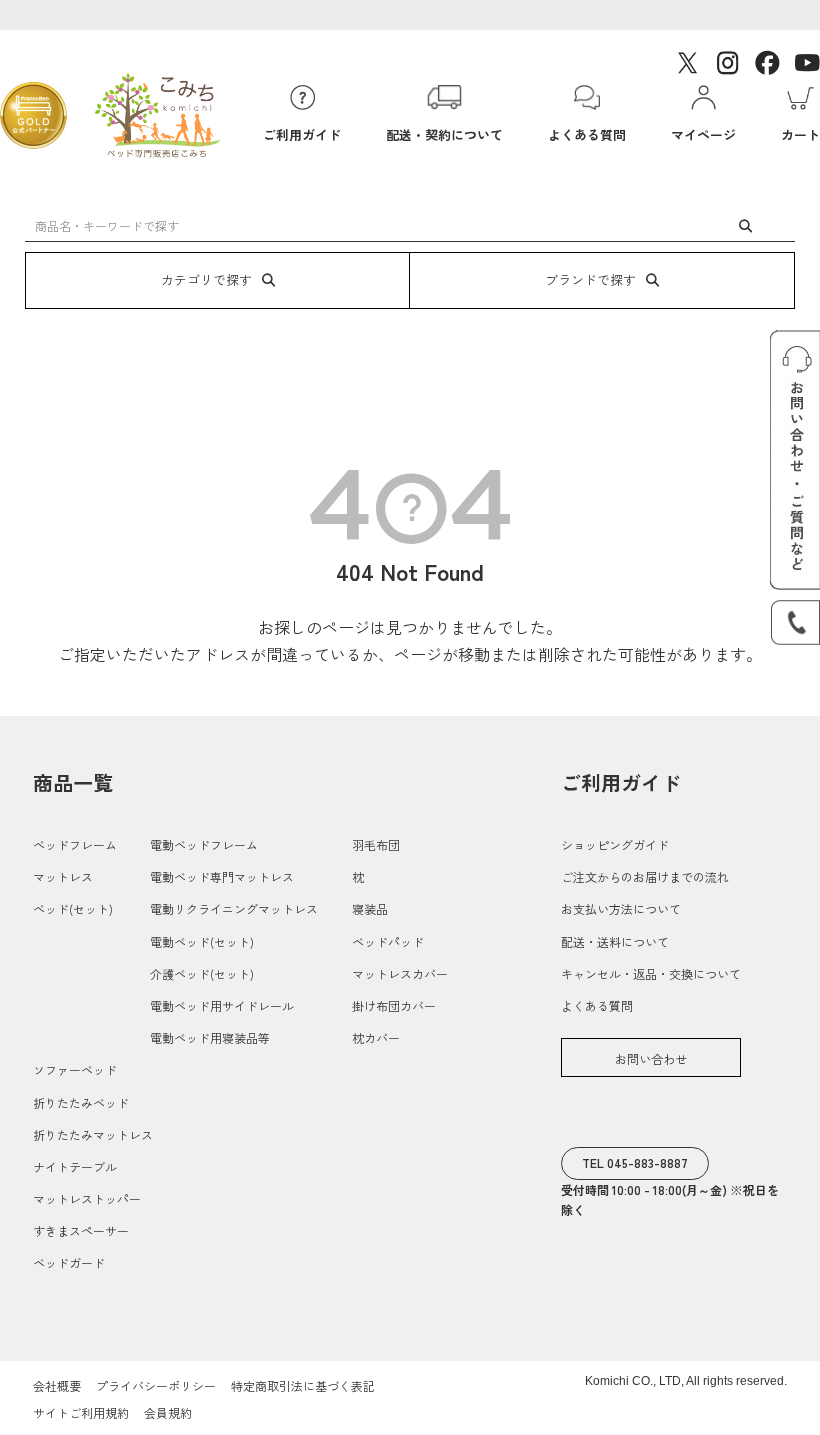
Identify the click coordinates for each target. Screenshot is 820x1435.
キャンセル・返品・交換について (651, 973)
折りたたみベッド (81, 1102)
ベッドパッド (388, 941)
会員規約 (168, 1412)
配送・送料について (615, 941)
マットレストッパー (87, 1198)
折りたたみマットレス (93, 1134)
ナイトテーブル (75, 1166)
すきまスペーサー (81, 1230)
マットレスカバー (400, 973)
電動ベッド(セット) (202, 941)
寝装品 (370, 908)
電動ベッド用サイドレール (222, 1005)
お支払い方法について (621, 908)
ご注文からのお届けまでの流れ (645, 876)
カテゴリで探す (206, 279)
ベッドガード (69, 1262)
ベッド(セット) (73, 908)
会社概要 (57, 1385)
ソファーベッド (75, 1069)
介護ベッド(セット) (202, 973)
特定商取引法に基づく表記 (303, 1385)
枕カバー (376, 1037)
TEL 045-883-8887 (635, 1162)
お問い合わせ (651, 1058)
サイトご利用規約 (81, 1412)
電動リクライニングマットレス (234, 908)
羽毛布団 (376, 844)
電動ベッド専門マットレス (222, 876)
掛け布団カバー (394, 1005)
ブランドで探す (590, 279)
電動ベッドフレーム (204, 844)
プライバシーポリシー (156, 1385)
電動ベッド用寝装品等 (210, 1037)
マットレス (63, 876)
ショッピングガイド (615, 844)
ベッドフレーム (75, 844)
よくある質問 (597, 1005)
